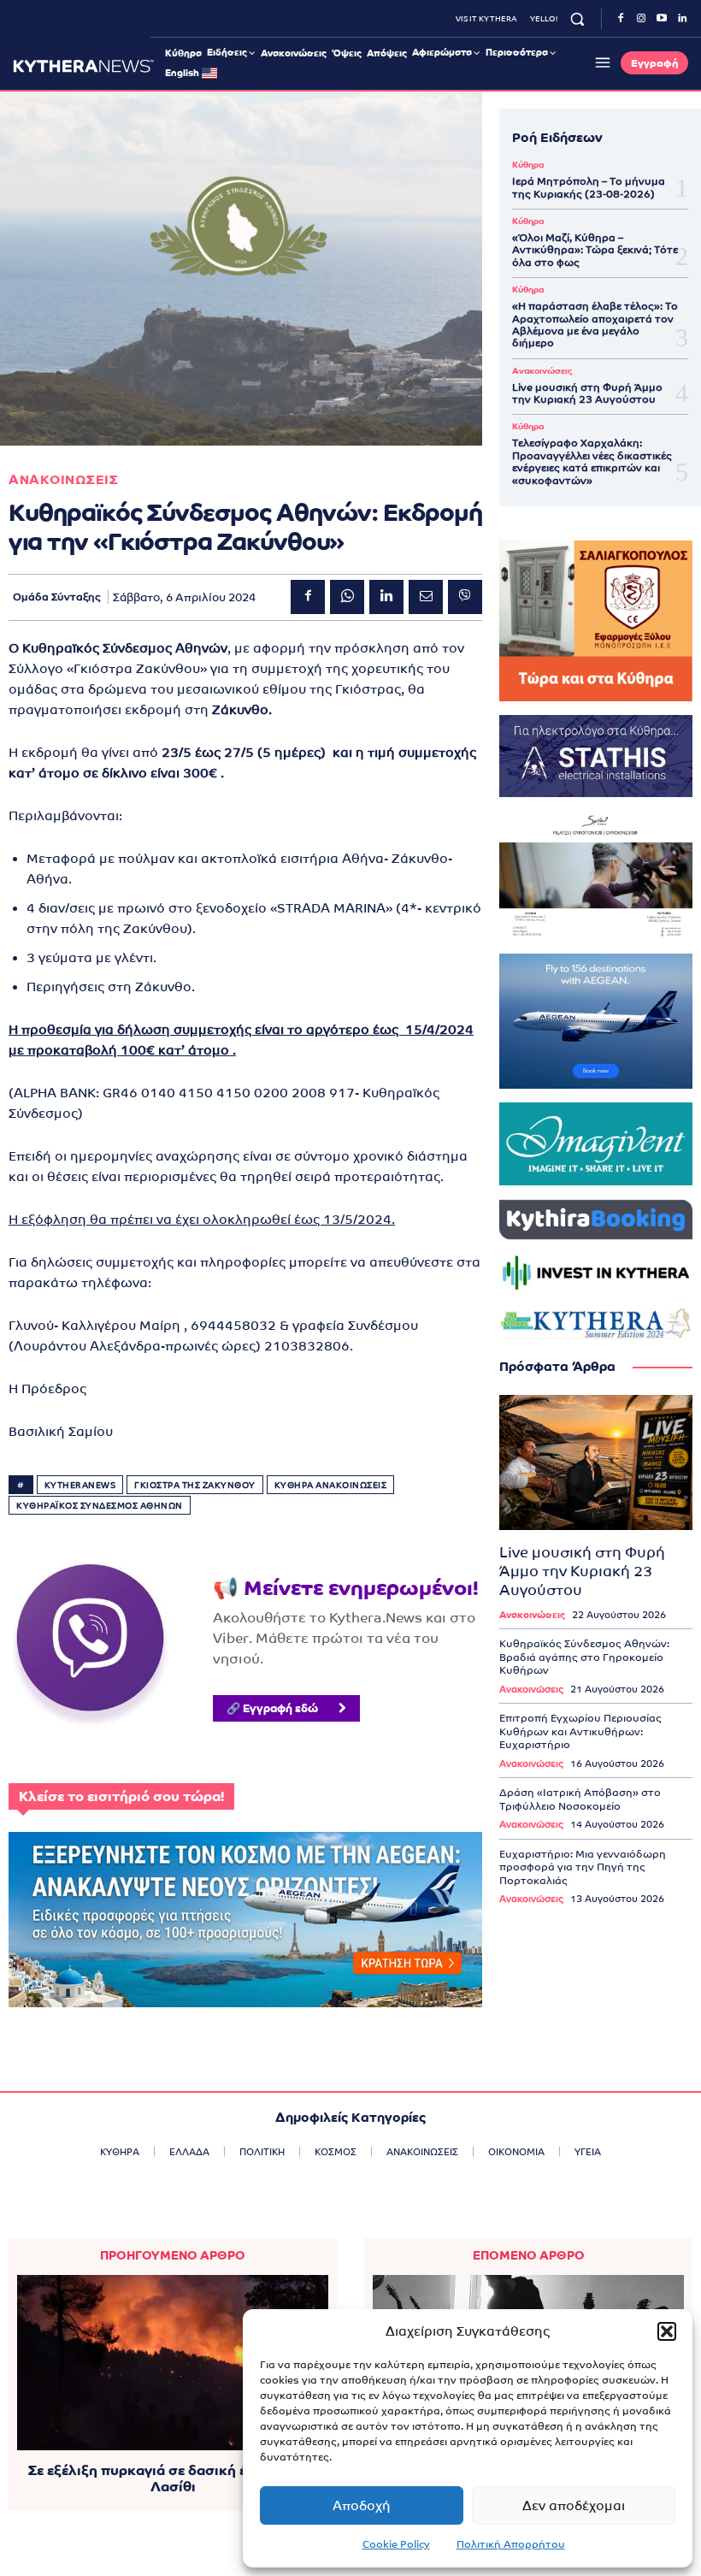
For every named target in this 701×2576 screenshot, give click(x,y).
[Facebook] (621, 19)
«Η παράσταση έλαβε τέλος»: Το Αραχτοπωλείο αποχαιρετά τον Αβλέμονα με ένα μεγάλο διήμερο (595, 325)
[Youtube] (662, 19)
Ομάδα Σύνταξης (57, 597)
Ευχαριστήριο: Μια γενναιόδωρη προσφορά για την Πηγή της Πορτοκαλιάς (583, 1867)
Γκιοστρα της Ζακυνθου (195, 1485)
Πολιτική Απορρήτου (511, 2544)
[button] (667, 2331)
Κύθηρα (528, 165)
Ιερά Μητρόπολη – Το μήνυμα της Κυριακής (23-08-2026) (589, 187)
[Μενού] (600, 62)
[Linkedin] (682, 19)
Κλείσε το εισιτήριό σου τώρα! (121, 1796)
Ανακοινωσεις (63, 479)
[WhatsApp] (347, 597)
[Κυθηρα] (83, 66)
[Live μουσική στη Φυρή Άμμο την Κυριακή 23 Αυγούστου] (596, 1462)
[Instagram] (641, 19)
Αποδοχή (362, 2505)
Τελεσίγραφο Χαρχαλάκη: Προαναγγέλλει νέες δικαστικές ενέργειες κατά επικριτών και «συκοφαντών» (592, 461)
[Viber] (465, 597)
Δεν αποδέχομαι (574, 2505)
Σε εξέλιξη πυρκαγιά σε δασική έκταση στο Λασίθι (173, 2479)
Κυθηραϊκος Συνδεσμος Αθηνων (100, 1506)
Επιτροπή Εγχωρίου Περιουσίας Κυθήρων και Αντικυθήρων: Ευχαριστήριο (580, 1731)
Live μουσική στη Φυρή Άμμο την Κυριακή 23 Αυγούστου (587, 393)
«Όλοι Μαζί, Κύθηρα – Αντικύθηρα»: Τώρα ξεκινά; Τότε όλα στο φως (595, 250)
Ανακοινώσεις (542, 371)
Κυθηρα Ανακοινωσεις (331, 1485)
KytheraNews (80, 1485)
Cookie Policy (396, 2544)
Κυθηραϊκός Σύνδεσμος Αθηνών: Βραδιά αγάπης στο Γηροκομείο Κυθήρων (584, 1657)
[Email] (426, 597)
